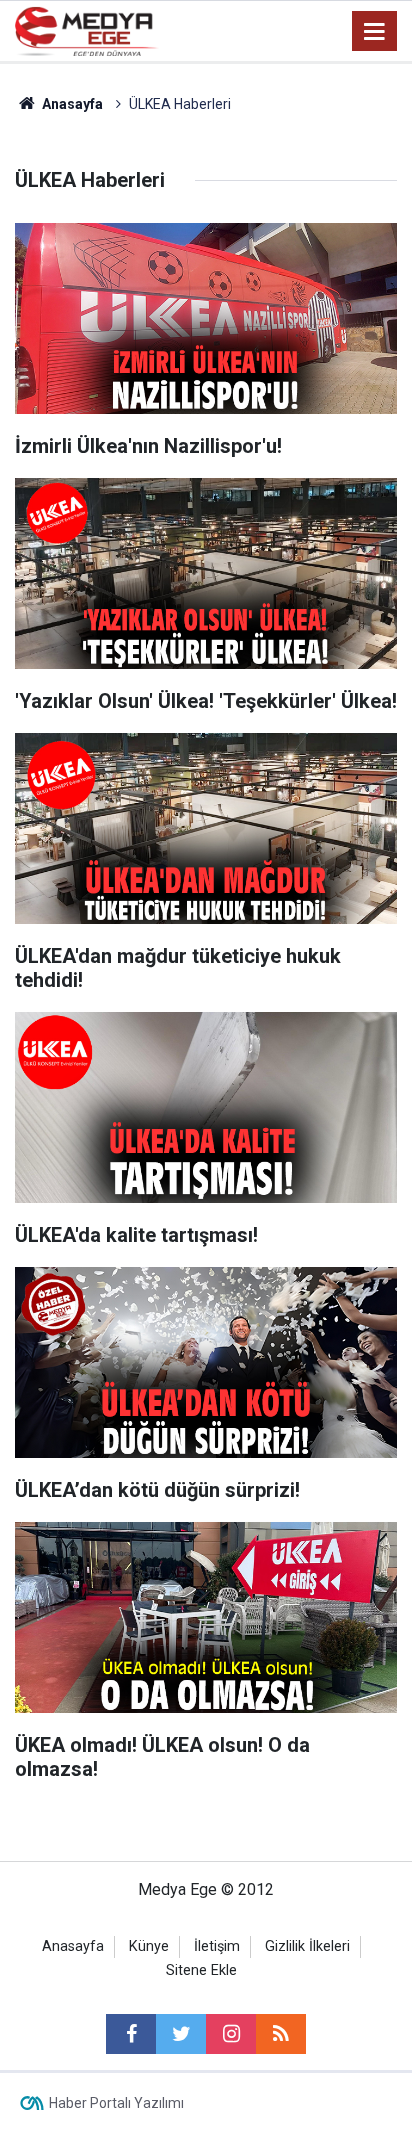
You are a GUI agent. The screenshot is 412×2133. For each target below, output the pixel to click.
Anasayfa (73, 1946)
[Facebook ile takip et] (131, 2034)
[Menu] (375, 32)
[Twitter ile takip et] (181, 2034)
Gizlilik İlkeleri (307, 1946)
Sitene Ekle (201, 1970)
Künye (149, 1946)
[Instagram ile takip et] (231, 2034)
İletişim (217, 1946)
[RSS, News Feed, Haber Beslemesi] (281, 2034)
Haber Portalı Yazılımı (116, 2103)
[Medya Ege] (87, 29)
